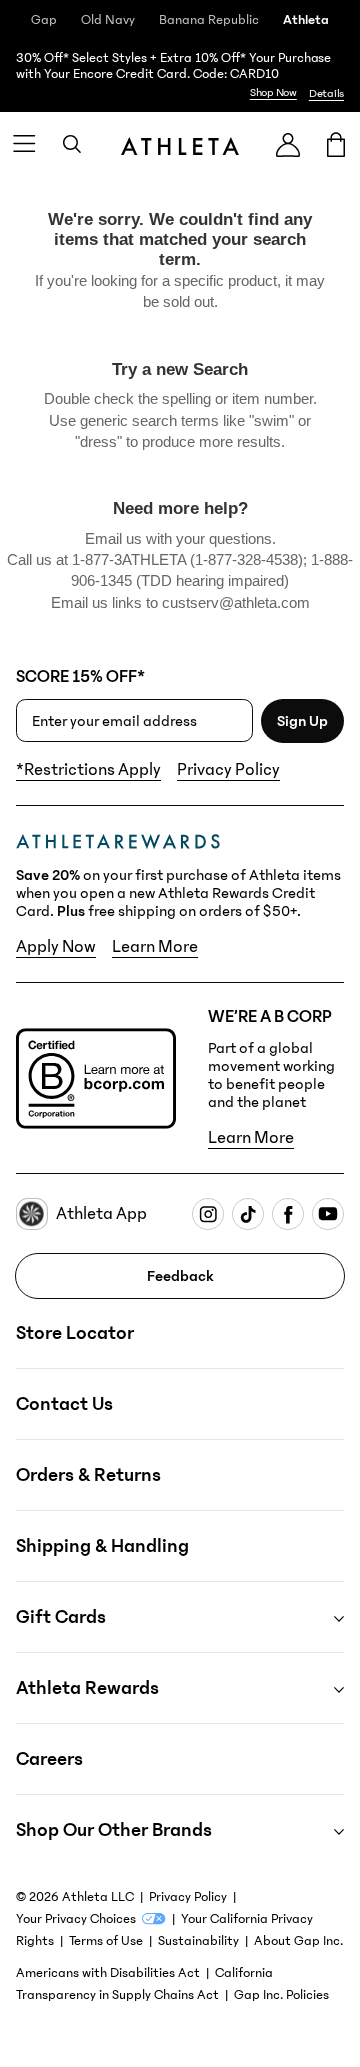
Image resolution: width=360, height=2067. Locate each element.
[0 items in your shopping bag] (336, 144)
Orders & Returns (88, 1475)
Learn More (155, 947)
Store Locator (75, 1333)
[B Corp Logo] (96, 1078)
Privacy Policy (228, 770)
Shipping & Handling (102, 1546)
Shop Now (273, 92)
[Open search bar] (72, 144)
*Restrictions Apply (88, 770)
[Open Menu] (24, 144)
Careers (49, 1759)
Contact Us (64, 1404)
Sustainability (198, 1941)
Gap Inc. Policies (281, 1995)
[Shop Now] (180, 76)
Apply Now (56, 947)
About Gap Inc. (298, 1941)
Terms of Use (106, 1941)
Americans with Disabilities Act (108, 1973)
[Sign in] (288, 144)
